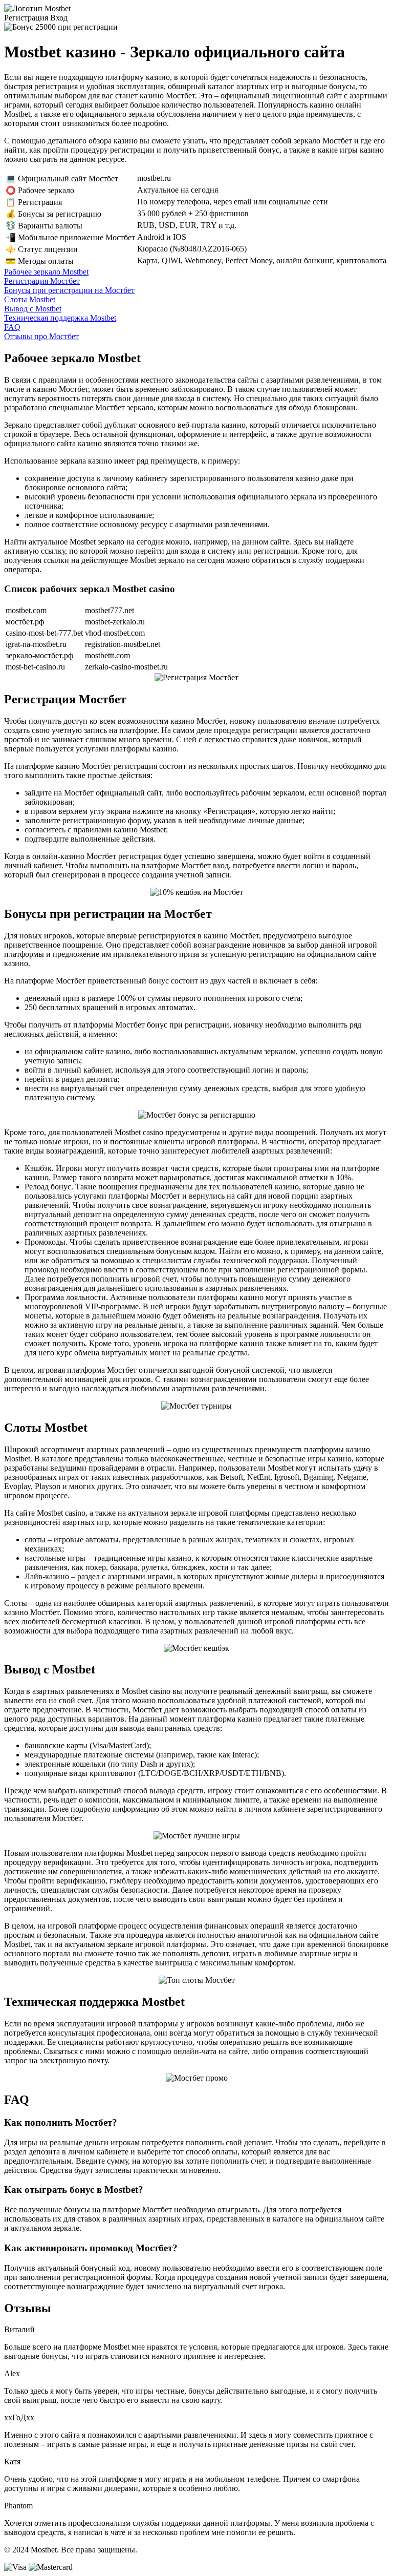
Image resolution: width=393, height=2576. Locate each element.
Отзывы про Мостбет (41, 336)
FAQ (12, 327)
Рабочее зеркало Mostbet (46, 272)
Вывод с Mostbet (33, 309)
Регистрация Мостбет (42, 281)
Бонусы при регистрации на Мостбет (69, 290)
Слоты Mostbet (30, 299)
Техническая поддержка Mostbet (60, 318)
